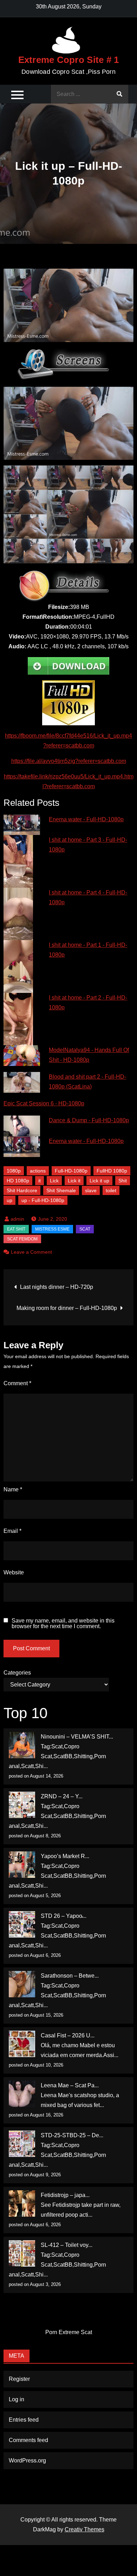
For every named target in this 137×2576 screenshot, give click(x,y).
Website (14, 1572)
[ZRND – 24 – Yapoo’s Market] (22, 1805)
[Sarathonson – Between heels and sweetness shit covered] (22, 1984)
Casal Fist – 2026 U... (68, 2035)
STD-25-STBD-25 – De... (72, 2135)
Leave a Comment (31, 1252)
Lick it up (99, 1181)
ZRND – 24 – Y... (62, 1796)
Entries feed (24, 2420)
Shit (123, 1181)
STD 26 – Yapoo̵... (64, 1916)
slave (91, 1190)
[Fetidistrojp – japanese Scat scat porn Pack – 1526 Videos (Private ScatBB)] (22, 2204)
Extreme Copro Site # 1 (69, 60)
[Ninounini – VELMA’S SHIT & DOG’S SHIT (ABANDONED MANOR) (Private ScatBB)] (22, 1745)
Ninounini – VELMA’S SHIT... (77, 1737)
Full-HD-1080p (71, 1171)
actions (38, 1171)
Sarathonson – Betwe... (70, 1976)
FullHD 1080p (112, 1171)
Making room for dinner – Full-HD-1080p (67, 1308)
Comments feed (28, 2440)
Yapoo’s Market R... (65, 1856)
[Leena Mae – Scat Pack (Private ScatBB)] (22, 2094)
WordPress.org (27, 2461)
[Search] (119, 94)
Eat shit (16, 1229)
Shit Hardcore (22, 1190)
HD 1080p (18, 1181)
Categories (17, 1673)
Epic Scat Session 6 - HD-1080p (44, 1103)
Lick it (74, 1181)
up (9, 1200)
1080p (14, 1171)
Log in (17, 2399)
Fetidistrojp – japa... (65, 2195)
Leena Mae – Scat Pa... (70, 2085)
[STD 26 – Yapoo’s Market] (22, 1924)
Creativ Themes (84, 2529)
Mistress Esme (52, 1229)
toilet (111, 1190)
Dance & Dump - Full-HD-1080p (89, 1120)
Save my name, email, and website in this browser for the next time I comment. (63, 1624)
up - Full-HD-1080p (43, 1200)
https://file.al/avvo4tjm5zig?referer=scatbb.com (69, 761)
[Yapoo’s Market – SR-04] (22, 1865)
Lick (54, 1181)
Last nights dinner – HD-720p (57, 1287)
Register (19, 2379)
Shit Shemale (61, 1190)
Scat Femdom (22, 1239)
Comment (17, 1383)
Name (13, 1489)
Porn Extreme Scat (69, 2332)
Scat (85, 1229)
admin (17, 1219)
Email (12, 1531)
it (40, 1181)
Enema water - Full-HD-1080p (86, 819)
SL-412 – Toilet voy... (67, 2245)
